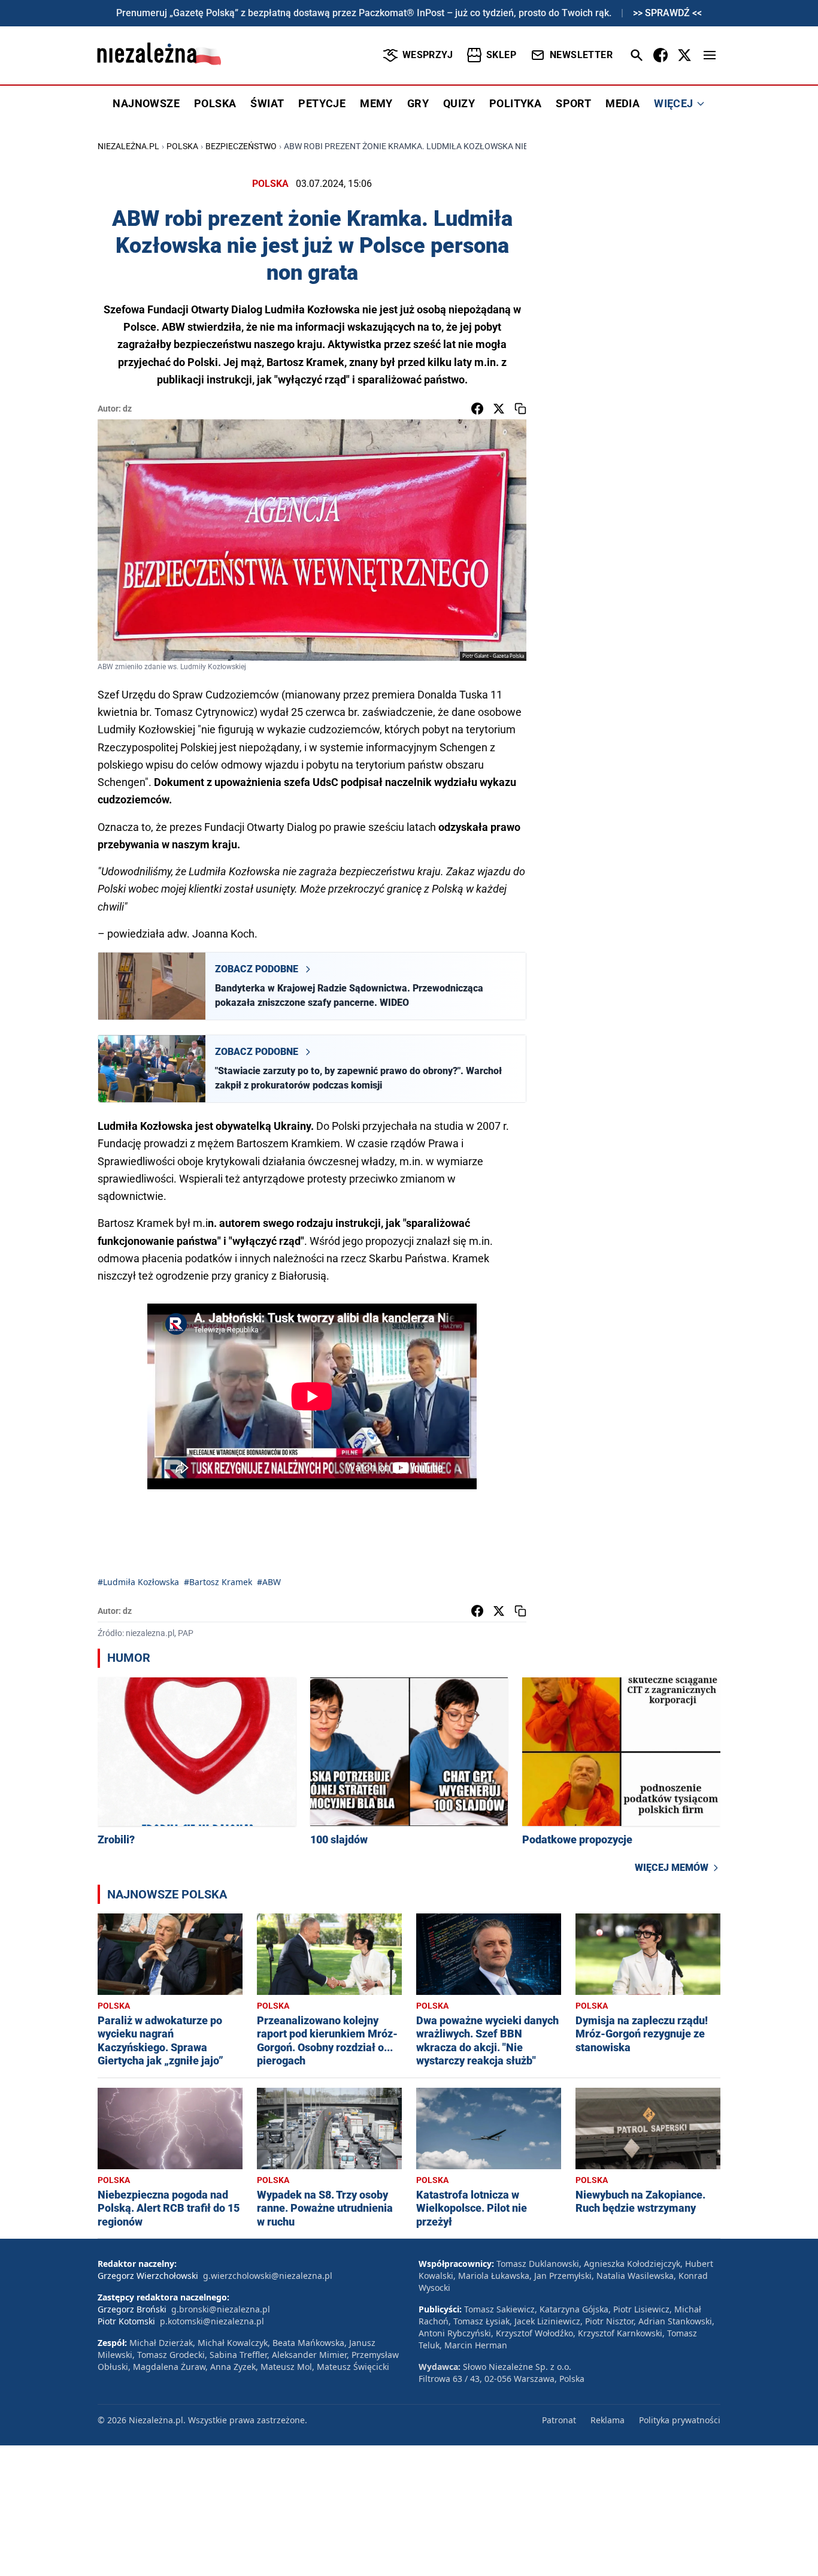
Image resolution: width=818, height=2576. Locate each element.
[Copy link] (520, 409)
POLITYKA (515, 103)
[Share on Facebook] (477, 409)
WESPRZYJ (428, 55)
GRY (418, 103)
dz (127, 409)
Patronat (559, 2420)
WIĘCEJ (673, 103)
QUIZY (459, 103)
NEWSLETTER (581, 55)
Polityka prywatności (680, 2420)
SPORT (573, 103)
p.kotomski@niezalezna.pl (212, 2321)
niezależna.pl (128, 146)
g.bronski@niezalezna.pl (221, 2309)
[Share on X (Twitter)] (499, 409)
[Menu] (710, 55)
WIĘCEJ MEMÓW (672, 1868)
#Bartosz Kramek (218, 1582)
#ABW (269, 1582)
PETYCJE (322, 103)
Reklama (608, 2420)
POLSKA (215, 103)
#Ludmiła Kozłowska (138, 1582)
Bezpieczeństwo (241, 146)
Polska (182, 146)
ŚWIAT (267, 103)
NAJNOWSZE (146, 103)
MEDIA (622, 103)
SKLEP (501, 55)
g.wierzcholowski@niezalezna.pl (268, 2276)
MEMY (376, 103)
